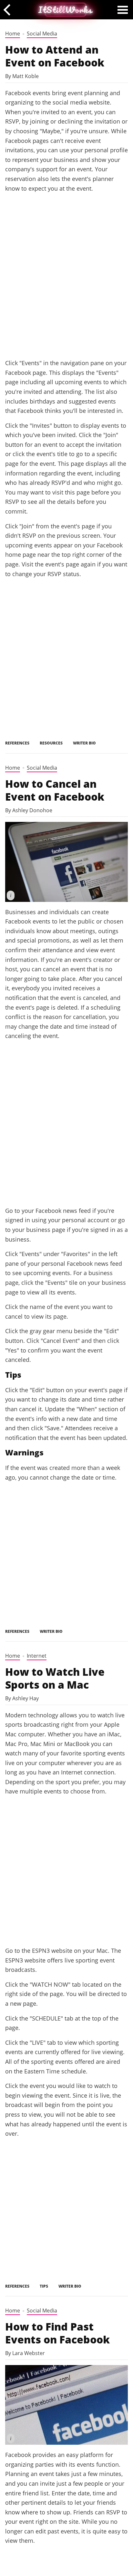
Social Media (42, 34)
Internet (37, 1656)
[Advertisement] (66, 283)
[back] (9, 10)
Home (13, 34)
